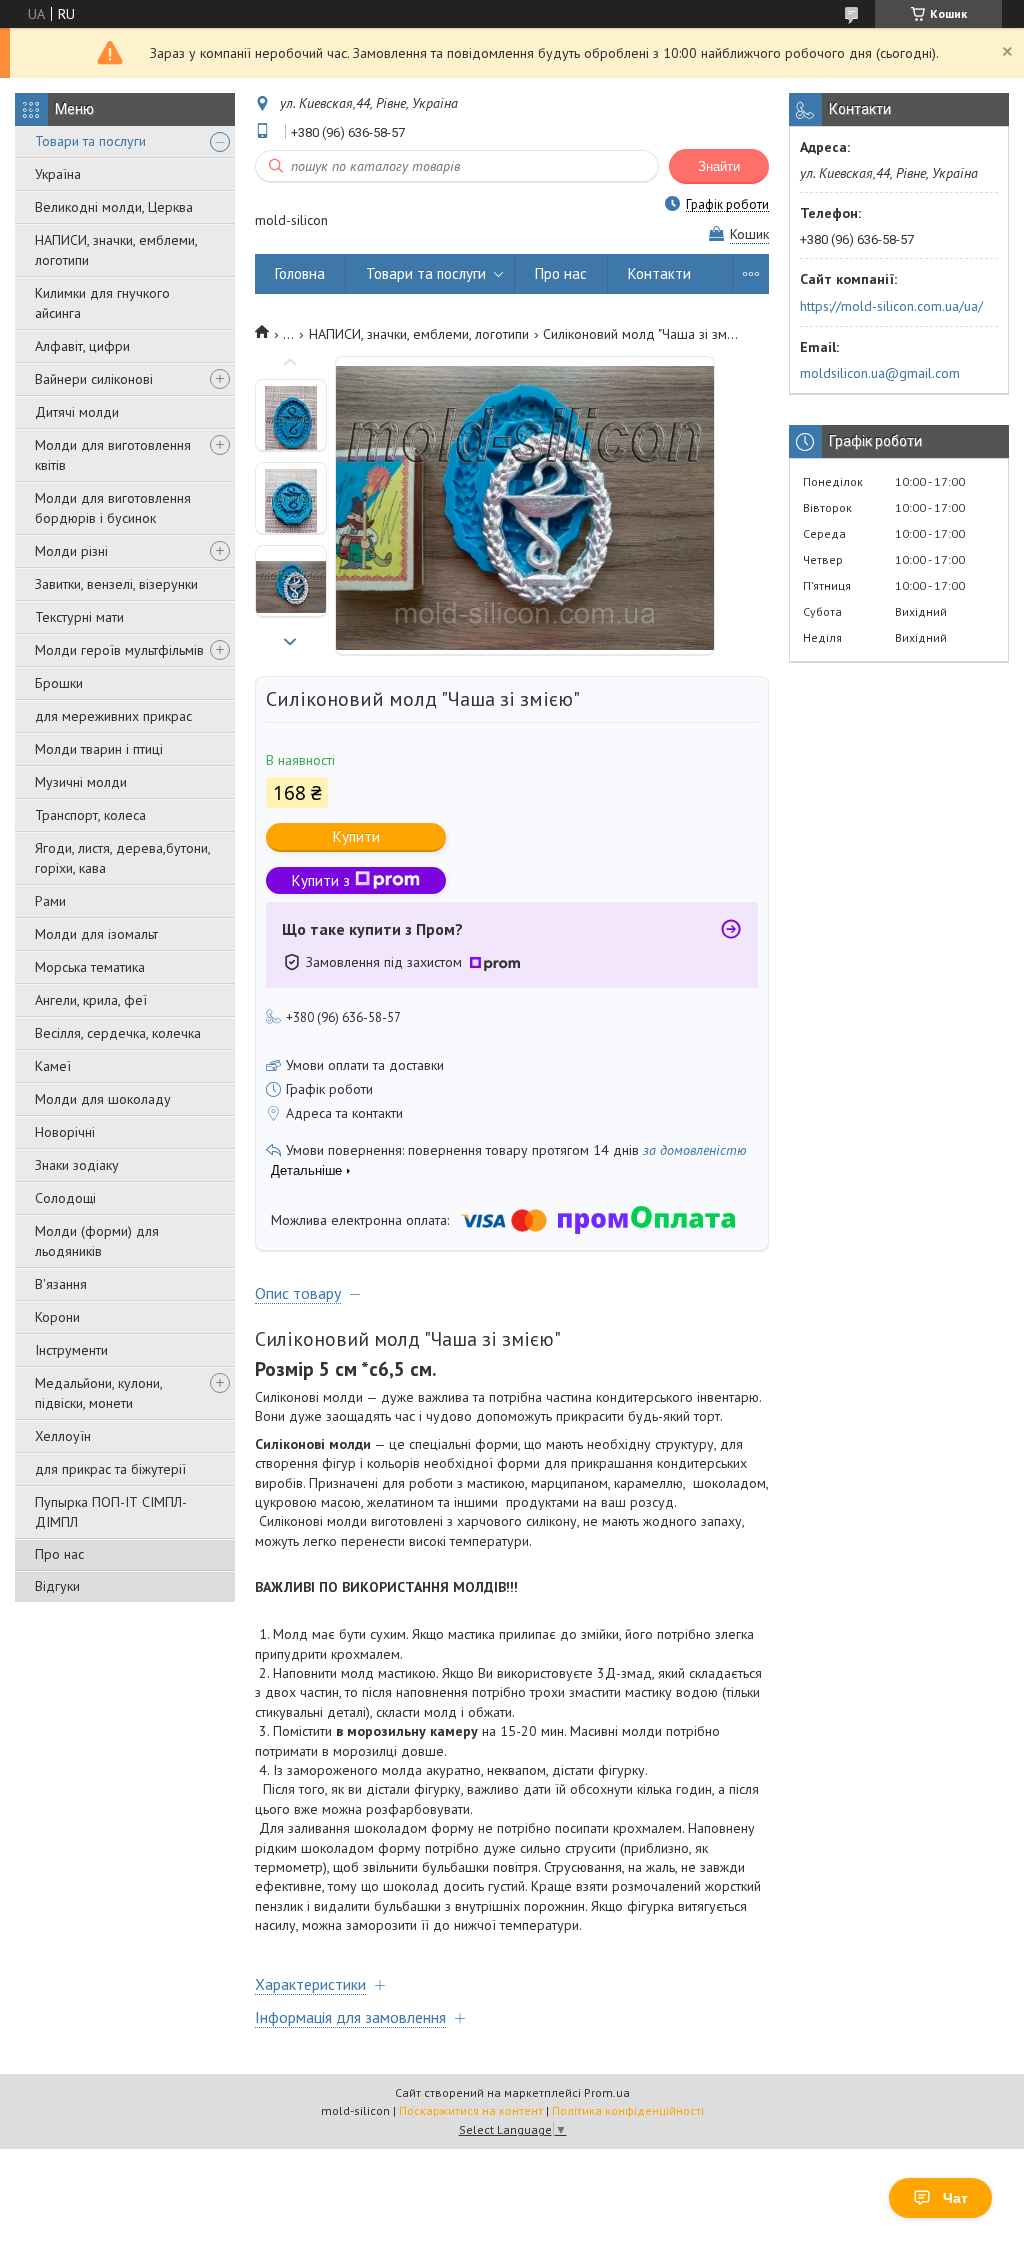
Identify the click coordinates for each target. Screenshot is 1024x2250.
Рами (50, 901)
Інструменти (71, 1350)
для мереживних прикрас (113, 716)
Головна (300, 273)
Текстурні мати (79, 617)
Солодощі (65, 1198)
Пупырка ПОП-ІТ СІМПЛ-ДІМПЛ (111, 1512)
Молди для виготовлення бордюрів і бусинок (113, 508)
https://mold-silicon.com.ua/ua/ (891, 306)
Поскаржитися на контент (471, 2110)
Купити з (321, 880)
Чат (955, 2198)
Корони (57, 1317)
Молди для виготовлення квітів (113, 455)
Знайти (719, 166)
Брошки (59, 683)
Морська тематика (90, 967)
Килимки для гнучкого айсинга (102, 303)
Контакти (659, 273)
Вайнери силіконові (94, 379)
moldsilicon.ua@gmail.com (880, 373)
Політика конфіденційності (628, 2110)
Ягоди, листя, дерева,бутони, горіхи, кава (122, 858)
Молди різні (71, 551)
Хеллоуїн (63, 1436)
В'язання (61, 1284)
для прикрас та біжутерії (110, 1469)
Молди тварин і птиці (99, 749)
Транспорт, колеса (90, 815)
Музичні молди (81, 782)
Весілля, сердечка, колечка (118, 1033)
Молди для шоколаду (103, 1099)
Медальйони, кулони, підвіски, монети (98, 1393)
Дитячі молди (77, 412)
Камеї (53, 1066)
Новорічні (65, 1132)
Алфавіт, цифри (82, 346)
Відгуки (57, 1586)
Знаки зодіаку (77, 1165)
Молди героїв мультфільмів (119, 650)
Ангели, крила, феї (91, 1000)
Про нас (59, 1554)
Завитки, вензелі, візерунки (116, 584)
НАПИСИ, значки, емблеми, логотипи (116, 250)
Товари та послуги (90, 141)
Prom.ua (607, 2092)
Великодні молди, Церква (114, 207)
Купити (356, 836)
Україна (58, 174)
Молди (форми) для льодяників (97, 1241)
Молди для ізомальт (96, 934)
